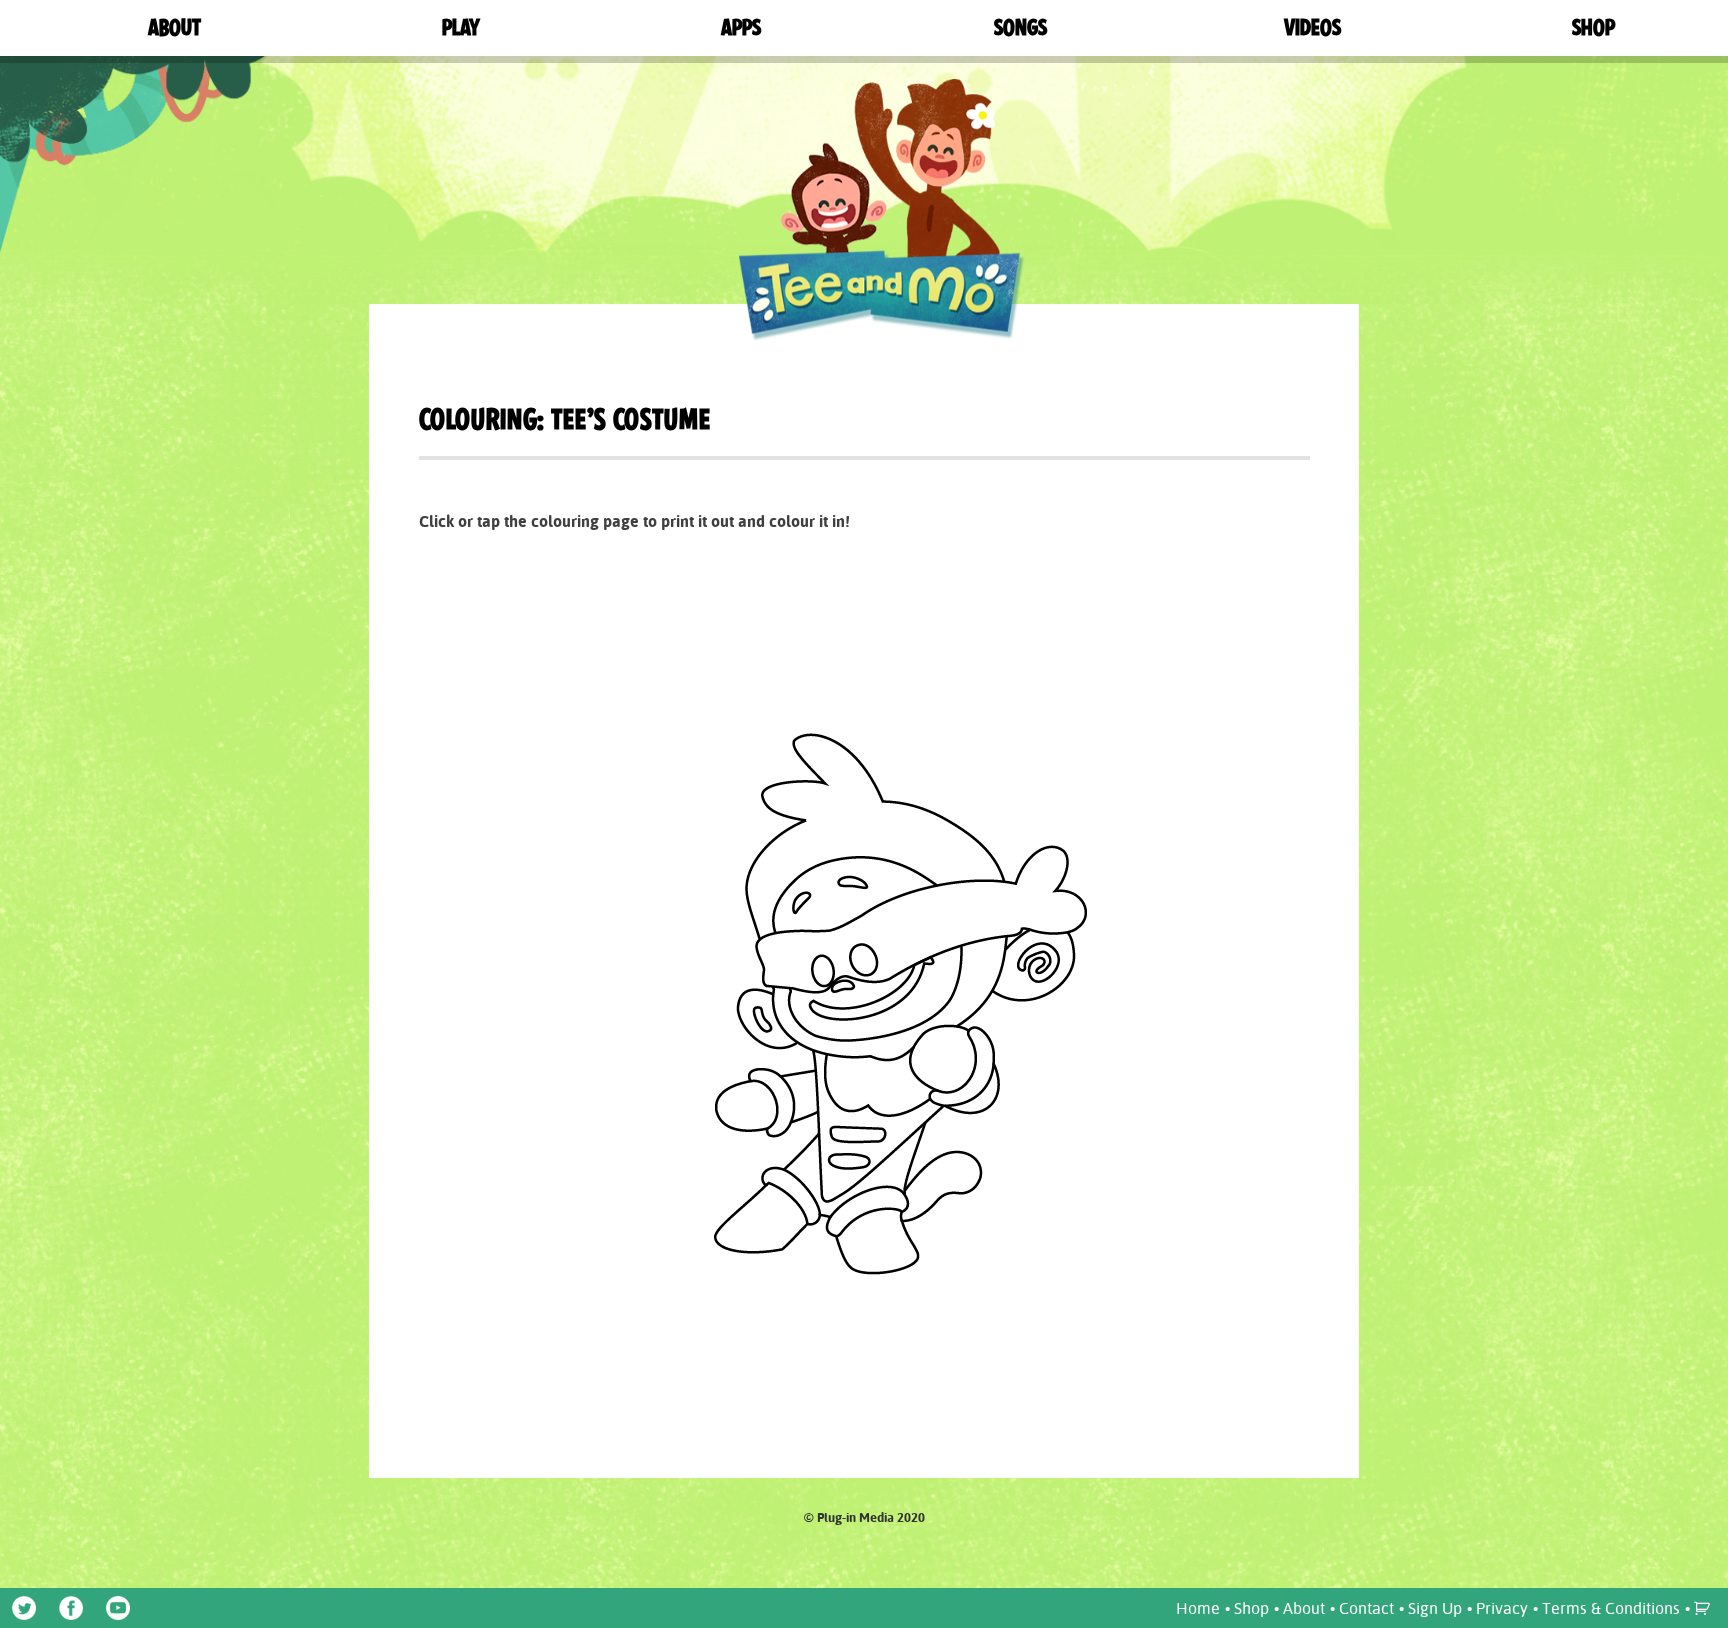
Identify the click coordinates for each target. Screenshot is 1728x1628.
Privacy (1502, 1608)
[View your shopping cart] (1704, 1608)
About (1304, 1608)
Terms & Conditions (1611, 1608)
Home (1198, 1608)
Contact (1366, 1608)
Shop (1251, 1608)
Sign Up (1435, 1608)
